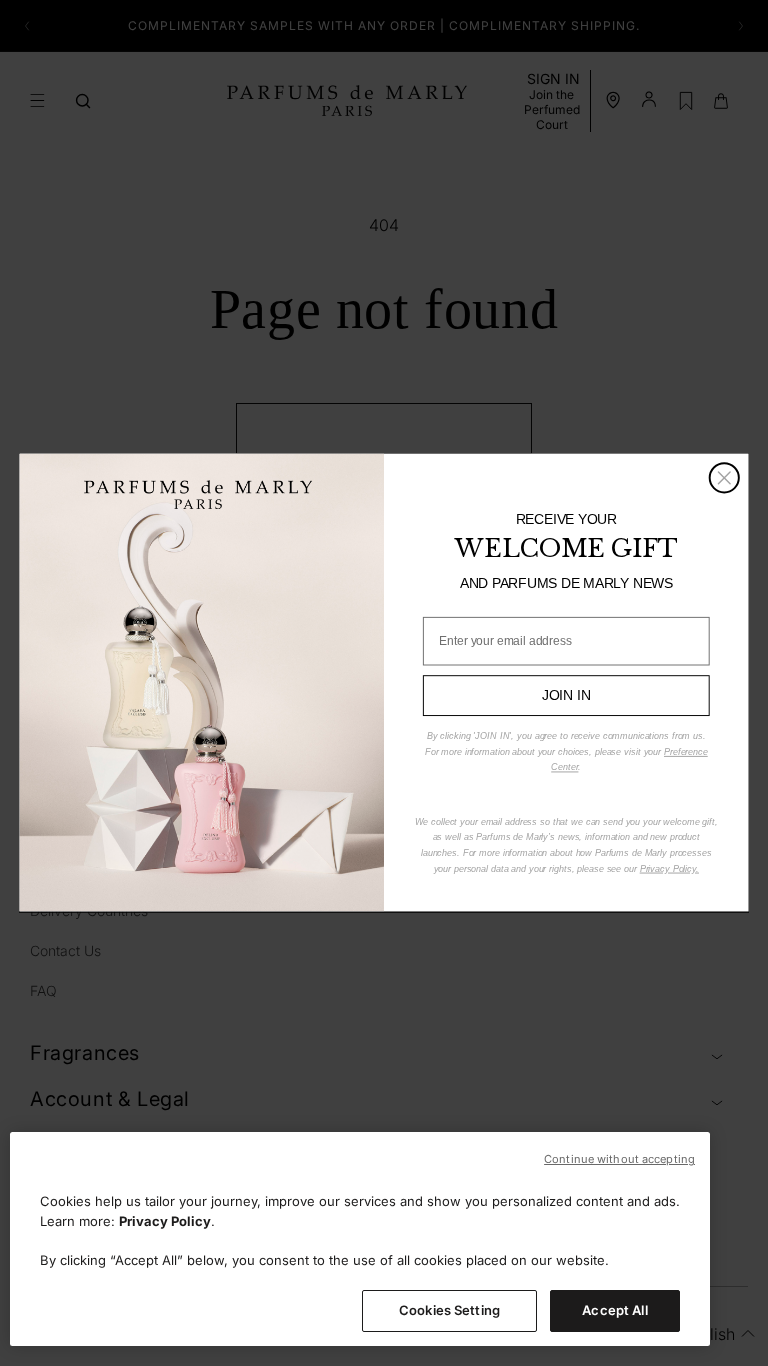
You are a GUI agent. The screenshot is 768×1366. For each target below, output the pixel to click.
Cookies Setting (449, 1310)
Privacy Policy (165, 1221)
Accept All (614, 1310)
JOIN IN (566, 696)
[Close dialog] (724, 478)
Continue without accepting (619, 1159)
